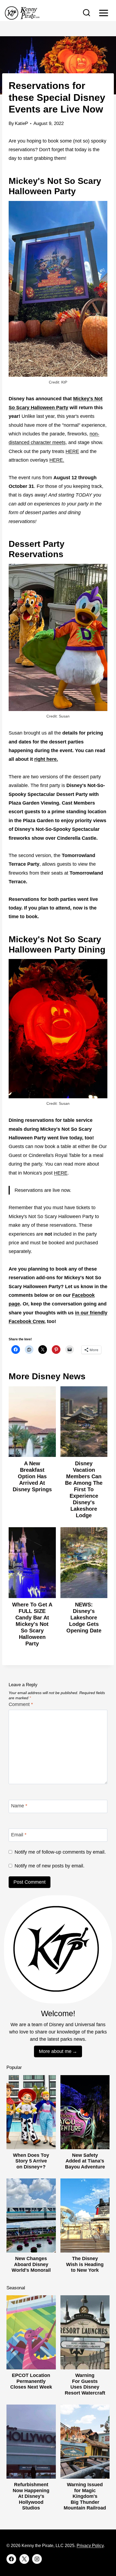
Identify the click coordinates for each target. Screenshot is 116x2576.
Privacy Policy (90, 2546)
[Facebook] (11, 2559)
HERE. (57, 460)
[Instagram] (37, 2559)
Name (19, 1806)
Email (19, 1835)
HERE (72, 451)
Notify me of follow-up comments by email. (60, 1852)
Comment (21, 1704)
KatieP (21, 123)
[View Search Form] (87, 13)
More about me (55, 2051)
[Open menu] (103, 13)
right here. (46, 759)
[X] (24, 2559)
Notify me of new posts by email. (50, 1866)
